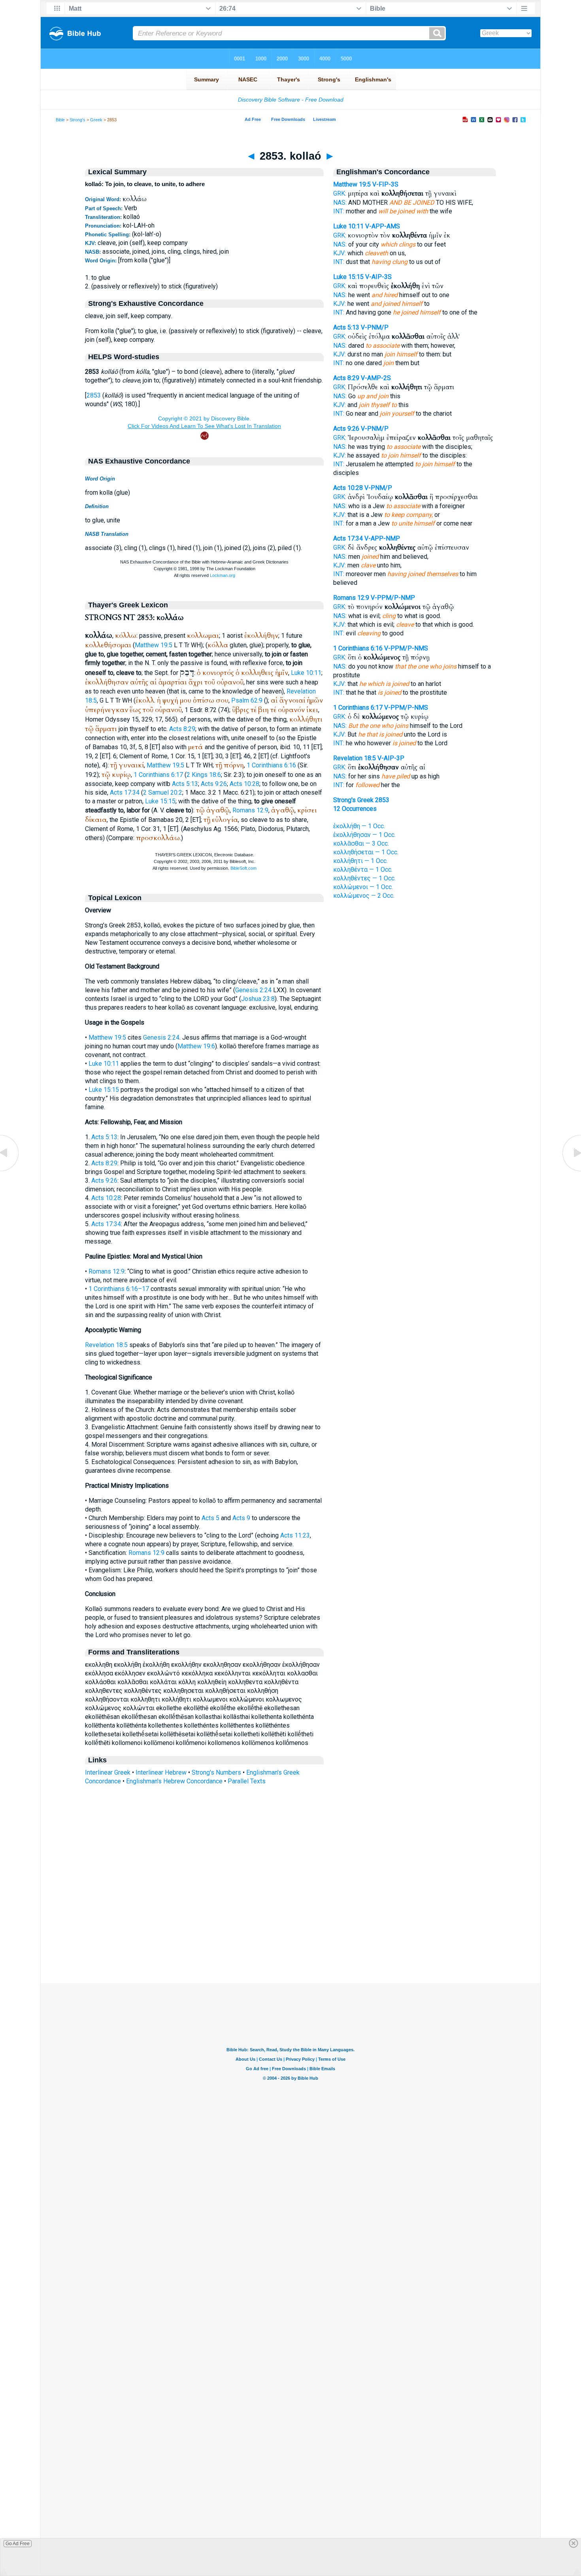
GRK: (340, 193)
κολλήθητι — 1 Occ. (360, 861)
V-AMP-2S (376, 378)
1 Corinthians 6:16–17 (119, 1289)
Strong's (77, 120)
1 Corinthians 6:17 (158, 775)
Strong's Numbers (216, 1772)
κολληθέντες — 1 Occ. (364, 878)
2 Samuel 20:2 (163, 792)
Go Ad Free (18, 2544)
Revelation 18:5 (106, 1345)
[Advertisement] (290, 1935)
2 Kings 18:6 (204, 775)
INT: (339, 211)
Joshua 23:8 (258, 999)
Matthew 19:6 (196, 1046)
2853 (94, 395)
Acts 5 (210, 1518)
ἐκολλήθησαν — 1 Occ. (364, 835)
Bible (60, 120)
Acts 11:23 (295, 1535)
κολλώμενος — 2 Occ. (364, 896)
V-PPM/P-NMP (393, 598)
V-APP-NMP (382, 538)
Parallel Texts (247, 1781)
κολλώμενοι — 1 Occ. (363, 887)
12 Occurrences (355, 809)
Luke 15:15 (160, 801)
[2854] (571, 1171)
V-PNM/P (375, 327)
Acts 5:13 (185, 784)
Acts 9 (241, 1518)
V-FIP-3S (385, 184)
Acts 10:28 (244, 784)
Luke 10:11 (306, 673)
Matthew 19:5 (154, 645)
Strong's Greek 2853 (361, 800)
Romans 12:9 (250, 810)
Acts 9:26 (214, 784)
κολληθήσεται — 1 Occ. (366, 852)
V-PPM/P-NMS (406, 648)
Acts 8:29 (182, 729)
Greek (96, 120)
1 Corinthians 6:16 (271, 765)
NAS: (340, 203)
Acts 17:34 (125, 792)
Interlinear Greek (108, 1772)
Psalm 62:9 (247, 700)
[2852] (10, 1171)
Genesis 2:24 (253, 990)
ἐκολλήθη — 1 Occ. (359, 826)
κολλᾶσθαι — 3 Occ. (361, 843)
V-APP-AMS (383, 226)
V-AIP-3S (378, 277)
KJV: (340, 253)
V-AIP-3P (391, 758)
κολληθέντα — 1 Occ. (363, 870)
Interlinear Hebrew (161, 1772)
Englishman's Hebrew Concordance (174, 1781)
